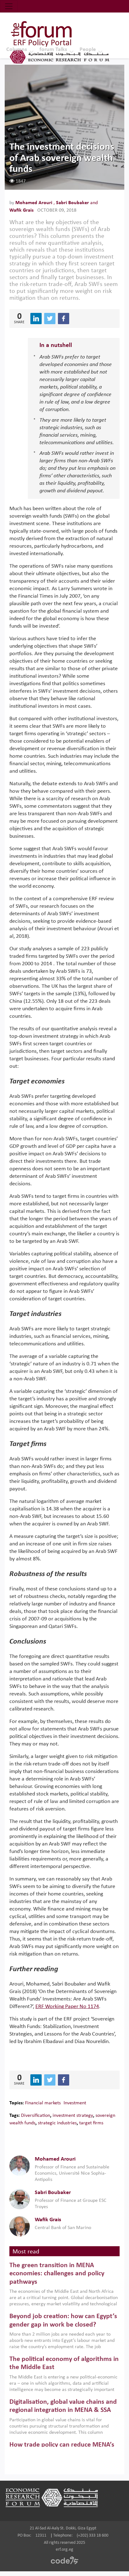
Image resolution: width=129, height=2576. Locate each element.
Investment (75, 2103)
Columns (17, 50)
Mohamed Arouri (34, 203)
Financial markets (43, 2103)
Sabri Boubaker (73, 203)
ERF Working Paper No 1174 (67, 2007)
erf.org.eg (64, 2550)
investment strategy (73, 2116)
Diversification (36, 2116)
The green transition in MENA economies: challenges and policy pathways (57, 2274)
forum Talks (53, 50)
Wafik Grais (21, 210)
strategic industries (57, 2123)
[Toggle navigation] (9, 6)
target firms (91, 2123)
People (88, 50)
